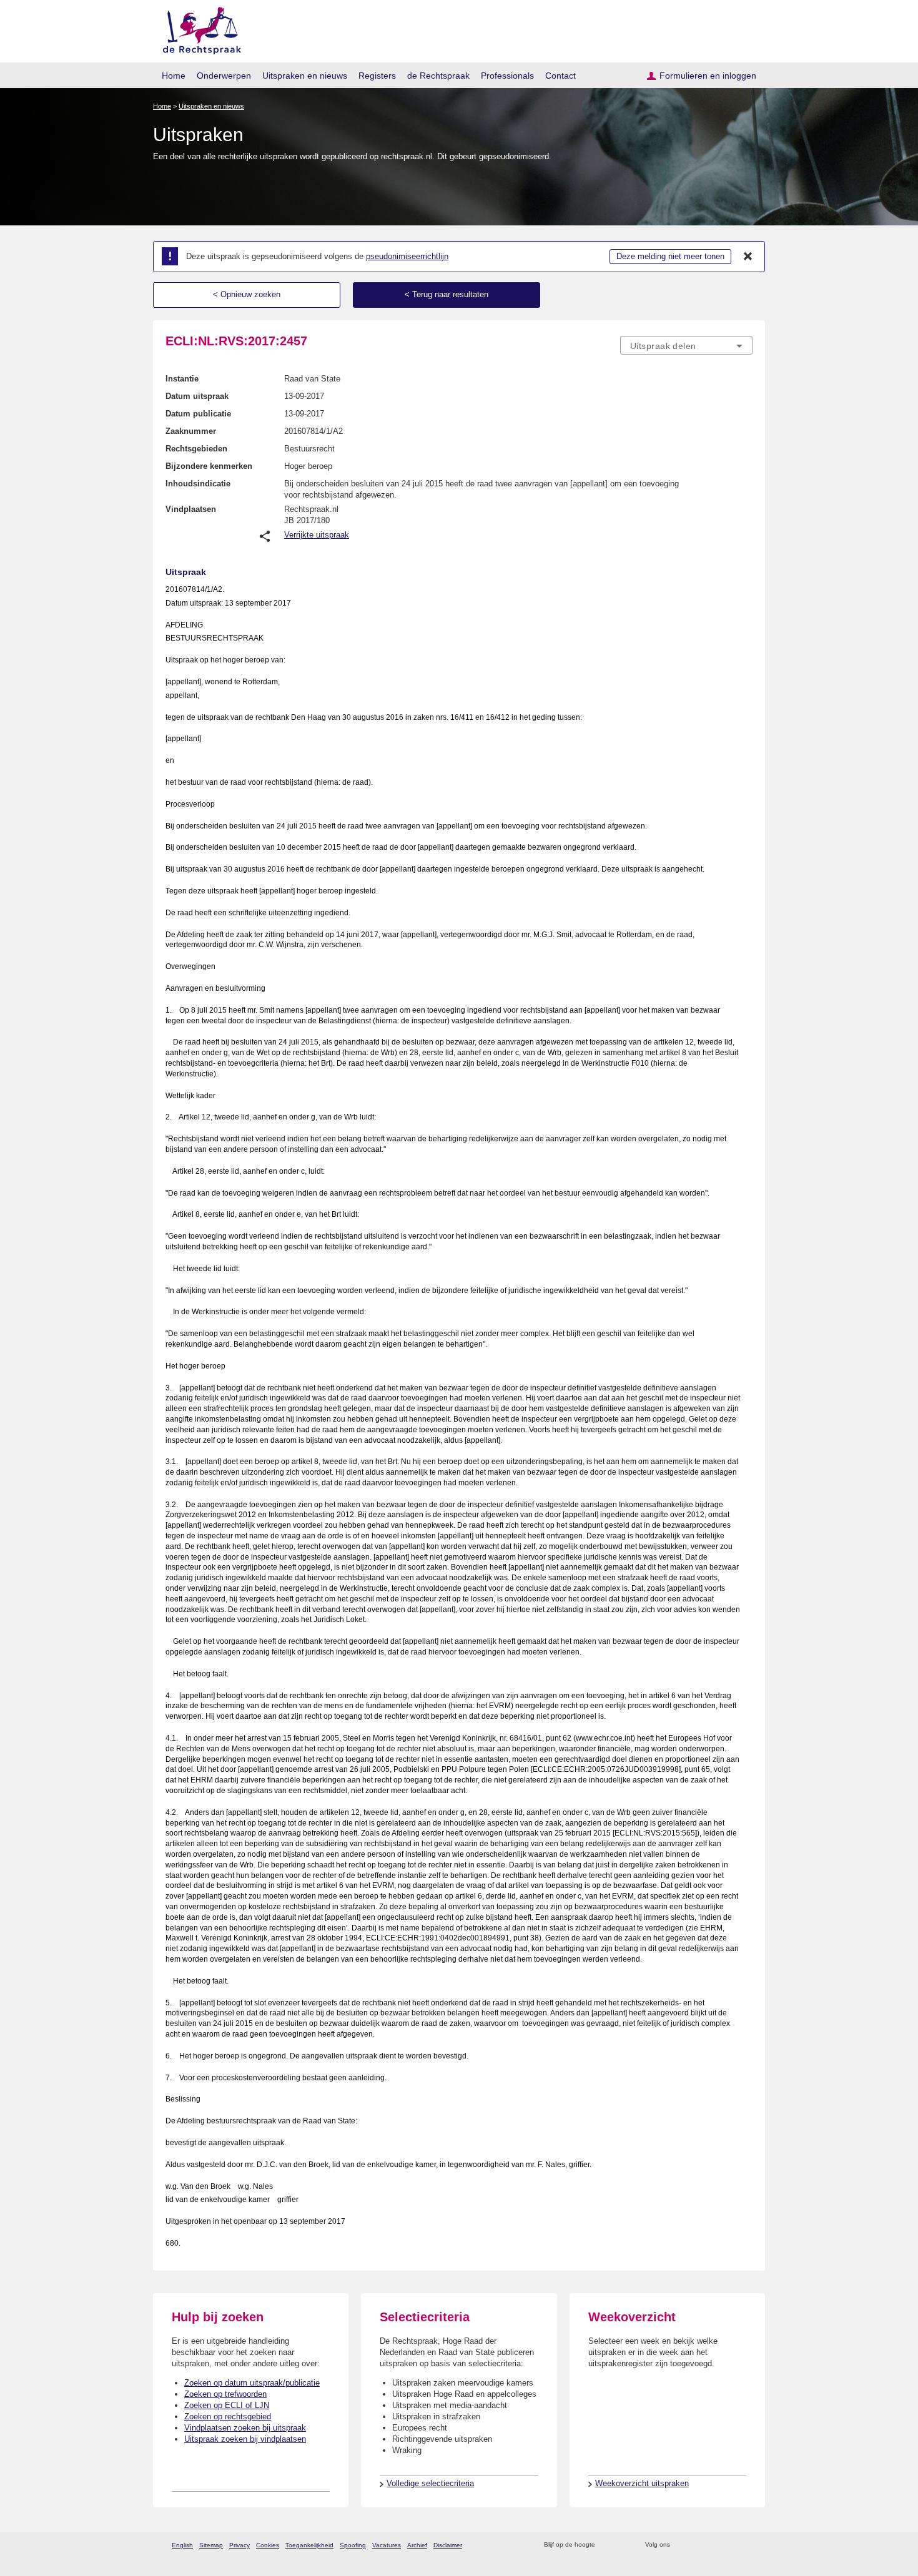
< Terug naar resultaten (447, 294)
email (623, 2545)
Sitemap (211, 2545)
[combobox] (686, 345)
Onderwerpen (224, 76)
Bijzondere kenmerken (209, 466)
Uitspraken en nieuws (305, 76)
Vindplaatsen (191, 509)
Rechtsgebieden (196, 449)
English (182, 2545)
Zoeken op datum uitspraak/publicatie (252, 2383)
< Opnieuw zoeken (247, 294)
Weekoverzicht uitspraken (642, 2483)
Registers (377, 76)
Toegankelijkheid (309, 2545)
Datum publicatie (198, 414)
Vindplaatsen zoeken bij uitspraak (245, 2428)
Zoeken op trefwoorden (225, 2394)
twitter (681, 2545)
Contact (560, 76)
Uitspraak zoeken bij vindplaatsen (245, 2439)
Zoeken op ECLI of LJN (227, 2405)
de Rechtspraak (438, 76)
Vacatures (387, 2545)
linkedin (730, 2545)
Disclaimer (448, 2545)
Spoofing (353, 2545)
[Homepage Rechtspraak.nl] (198, 28)
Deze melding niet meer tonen (670, 256)
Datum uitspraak (197, 396)
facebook (697, 2545)
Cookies (268, 2545)
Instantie (182, 379)
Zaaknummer (191, 431)
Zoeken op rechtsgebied (228, 2416)
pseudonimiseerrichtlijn (407, 256)
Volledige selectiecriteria (430, 2483)
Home (174, 76)
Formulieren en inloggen (708, 76)
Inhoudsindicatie (198, 484)
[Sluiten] (748, 257)
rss (607, 2545)
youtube (746, 2545)
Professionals (507, 76)
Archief (417, 2545)
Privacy (239, 2545)
